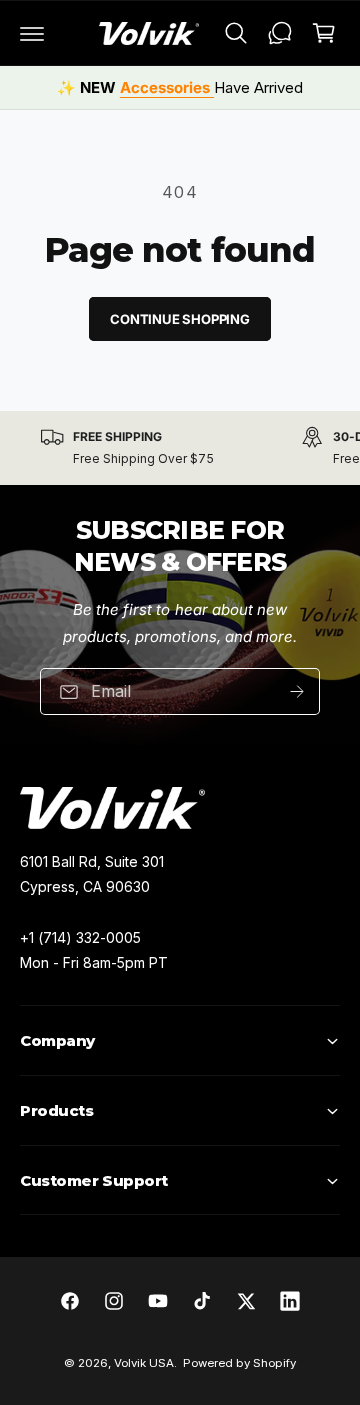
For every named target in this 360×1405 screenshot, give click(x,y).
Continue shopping (180, 319)
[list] (180, 447)
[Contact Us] (280, 33)
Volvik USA (144, 1363)
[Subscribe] (297, 691)
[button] (32, 33)
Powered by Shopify (239, 1363)
